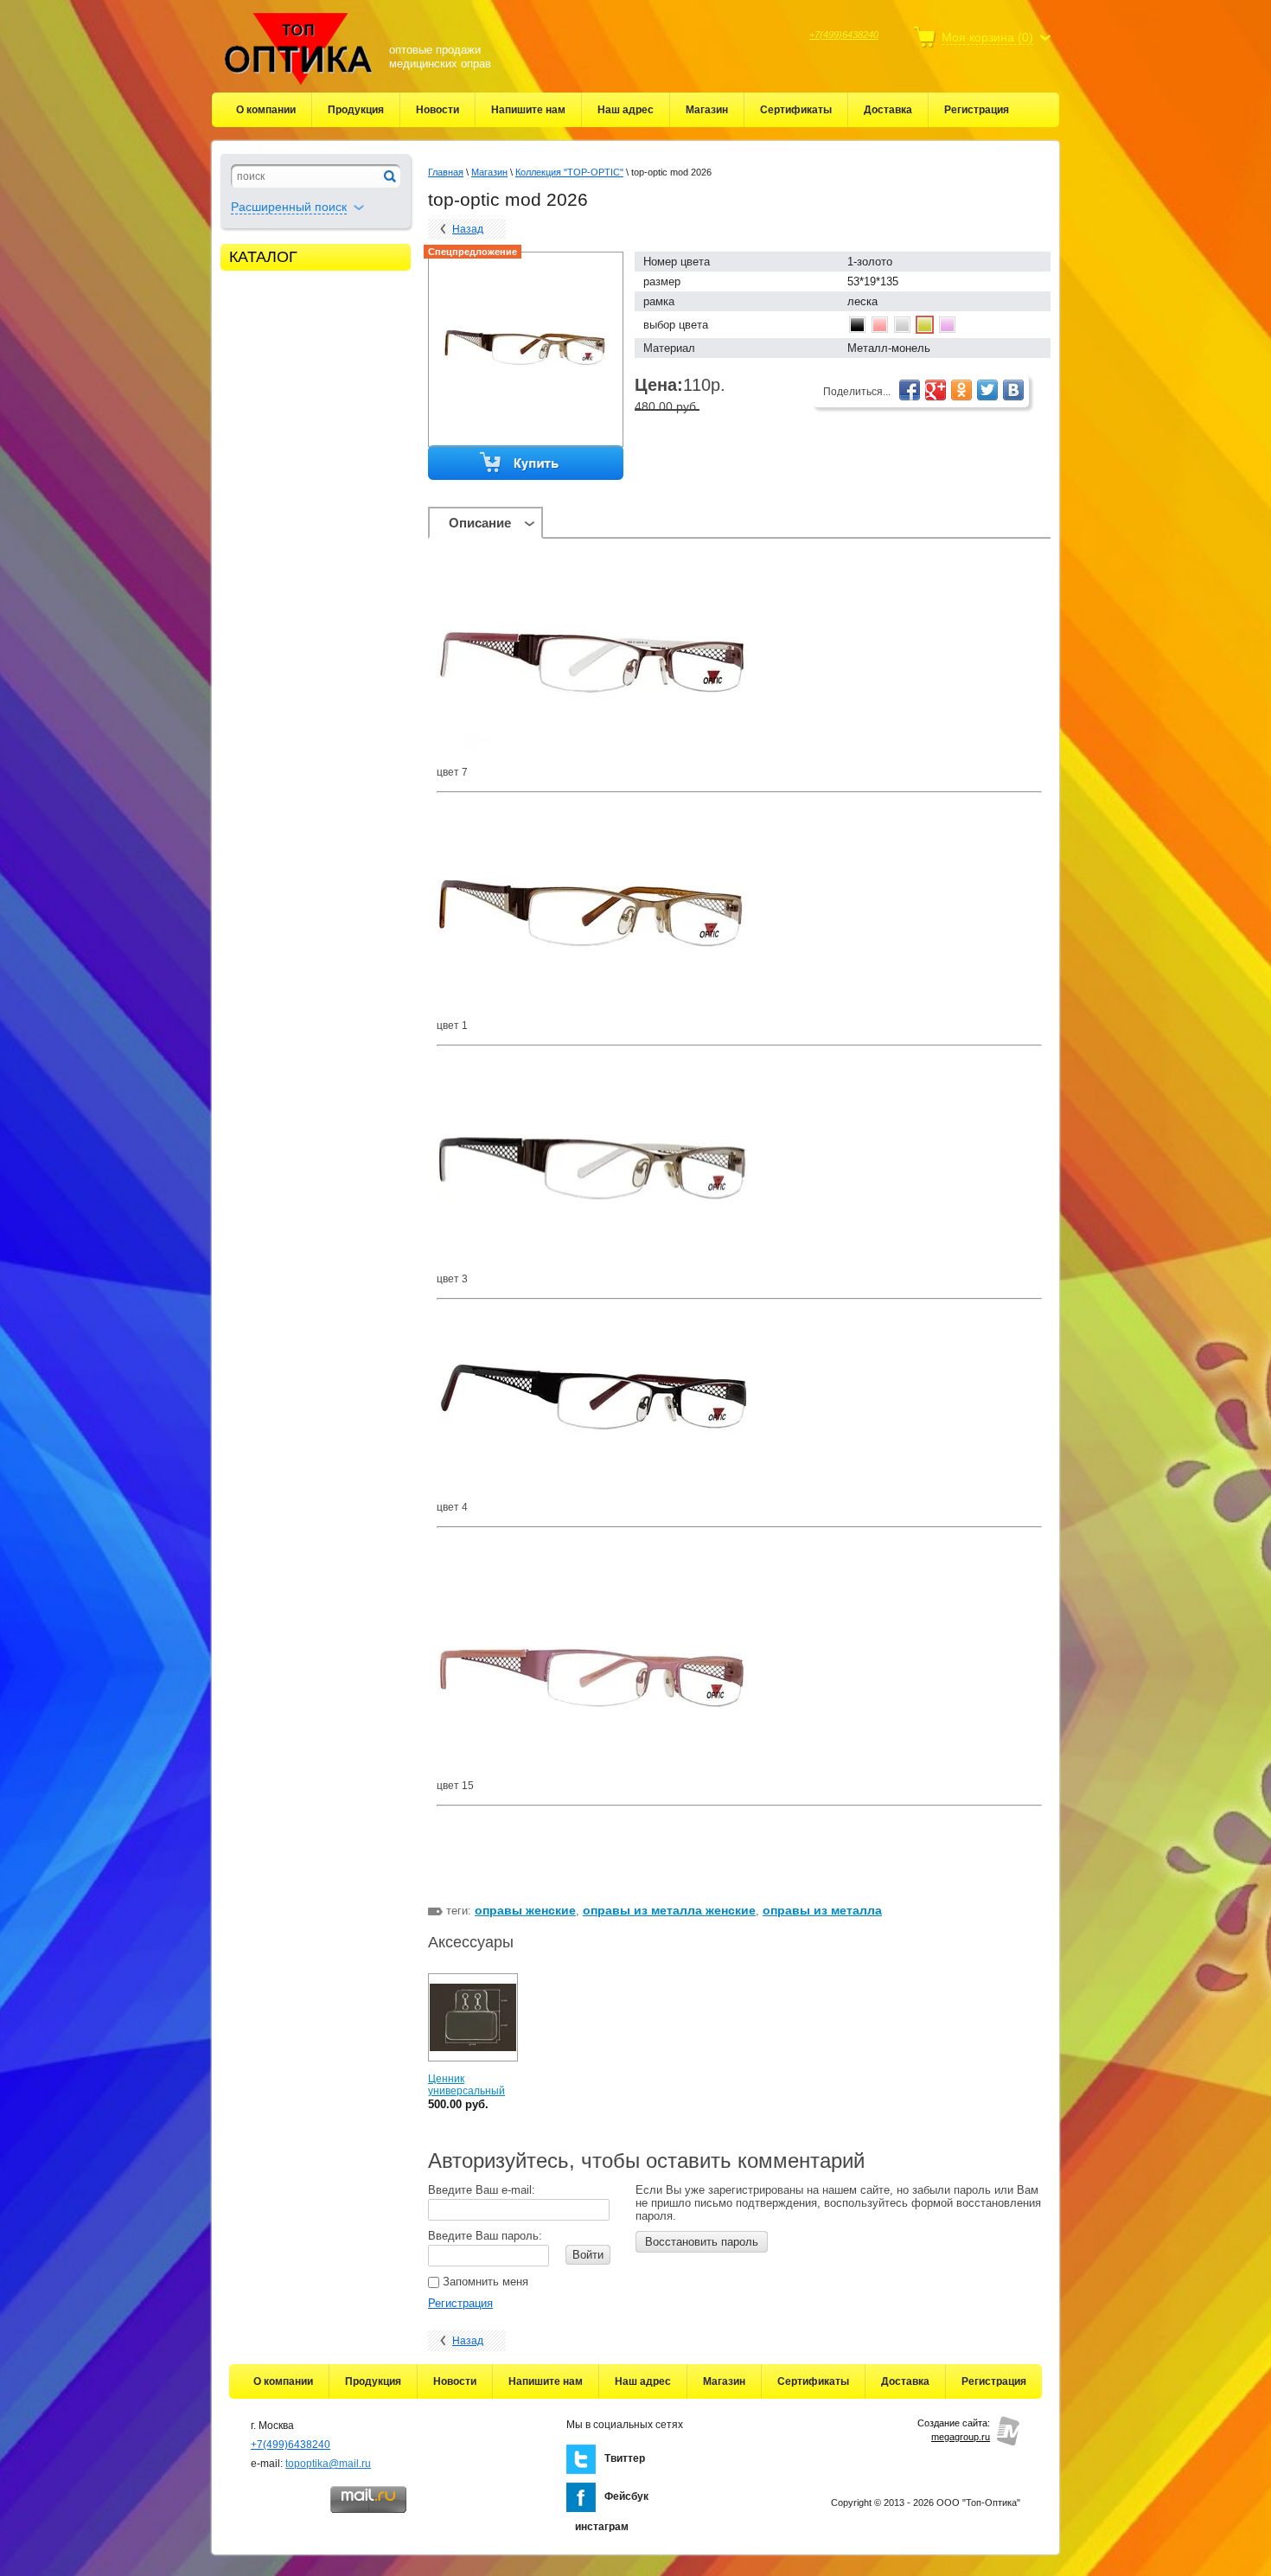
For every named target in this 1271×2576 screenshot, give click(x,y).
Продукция (356, 110)
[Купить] (527, 463)
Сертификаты (796, 110)
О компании (266, 110)
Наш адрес (626, 110)
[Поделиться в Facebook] (910, 390)
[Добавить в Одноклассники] (961, 390)
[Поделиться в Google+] (936, 390)
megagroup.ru (961, 2437)
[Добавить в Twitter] (987, 390)
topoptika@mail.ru (328, 2464)
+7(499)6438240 (844, 35)
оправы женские (525, 1910)
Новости (438, 110)
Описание (480, 523)
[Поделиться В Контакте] (1013, 390)
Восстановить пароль (702, 2242)
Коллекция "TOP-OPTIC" (569, 172)
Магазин (707, 110)
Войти (588, 2255)
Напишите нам (528, 110)
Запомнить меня (484, 2282)
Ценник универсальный (466, 2085)
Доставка (888, 110)
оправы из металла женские (669, 1910)
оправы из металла (822, 1910)
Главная (446, 172)
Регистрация (977, 110)
